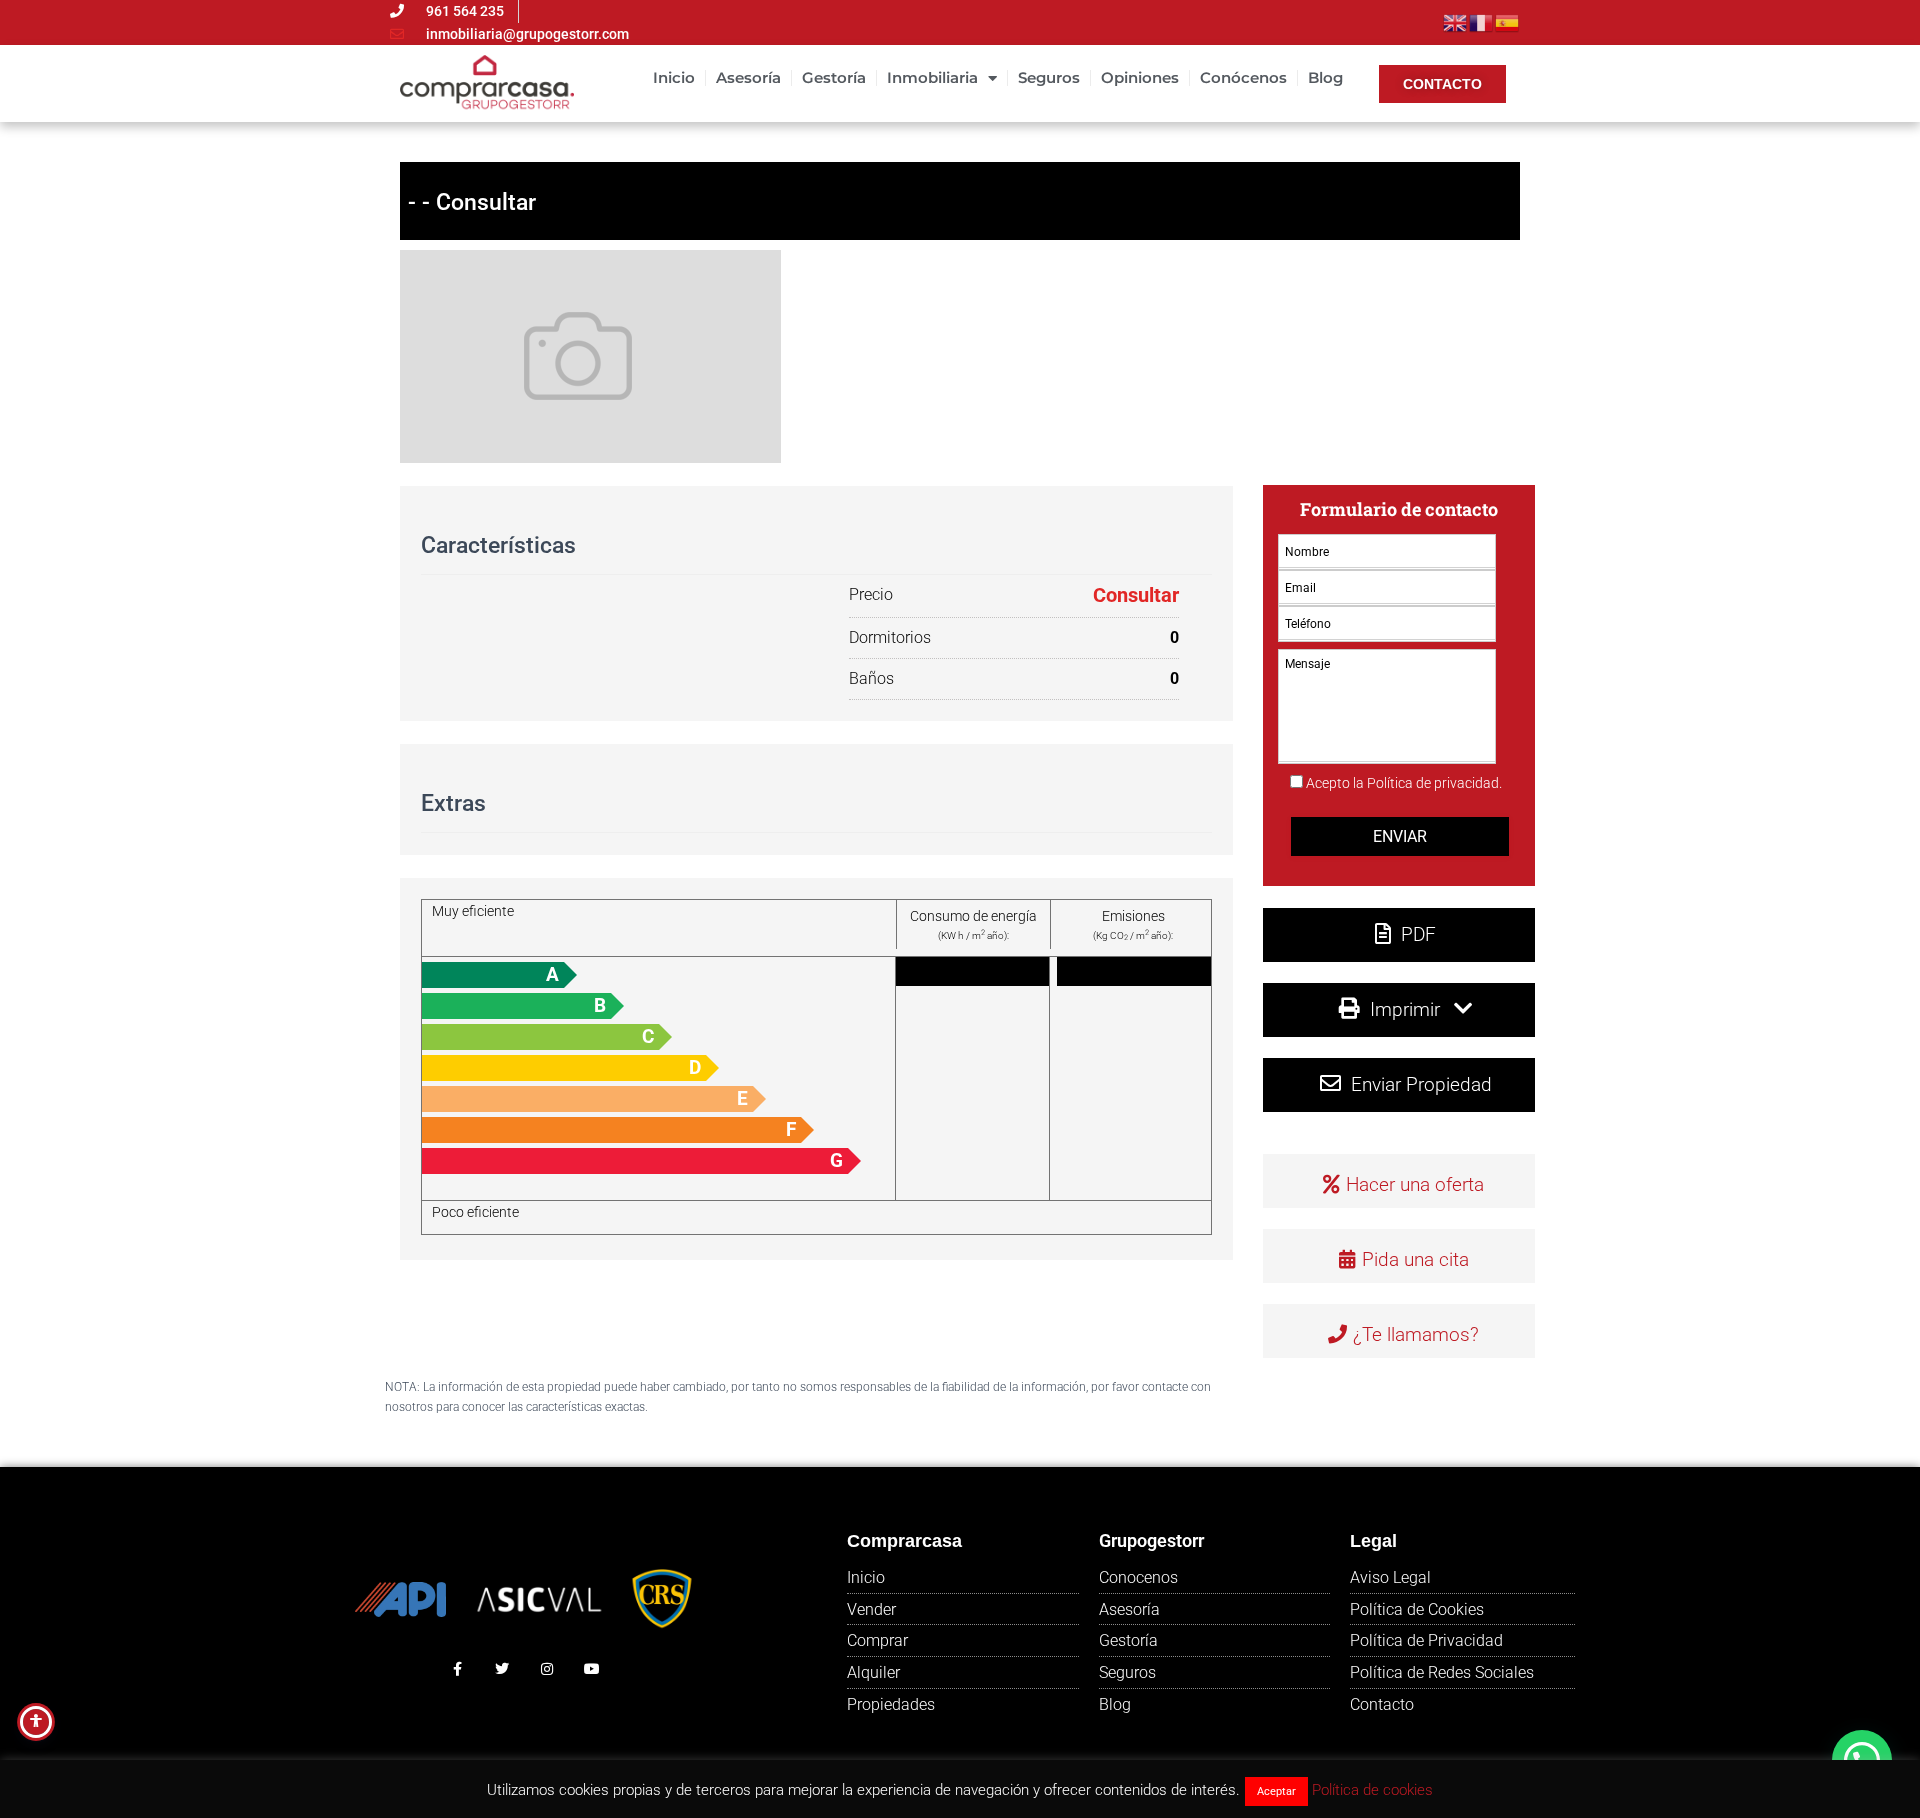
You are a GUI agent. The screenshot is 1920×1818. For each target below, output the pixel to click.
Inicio (674, 77)
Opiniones (1140, 77)
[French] (1482, 21)
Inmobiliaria (932, 77)
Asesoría (748, 77)
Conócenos (1243, 77)
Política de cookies (1372, 1790)
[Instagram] (547, 1668)
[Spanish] (1508, 21)
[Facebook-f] (457, 1668)
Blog (1325, 77)
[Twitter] (502, 1668)
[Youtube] (591, 1668)
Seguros (1049, 77)
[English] (1456, 21)
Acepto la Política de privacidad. (1404, 783)
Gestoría (834, 77)
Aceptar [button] (1276, 1791)
